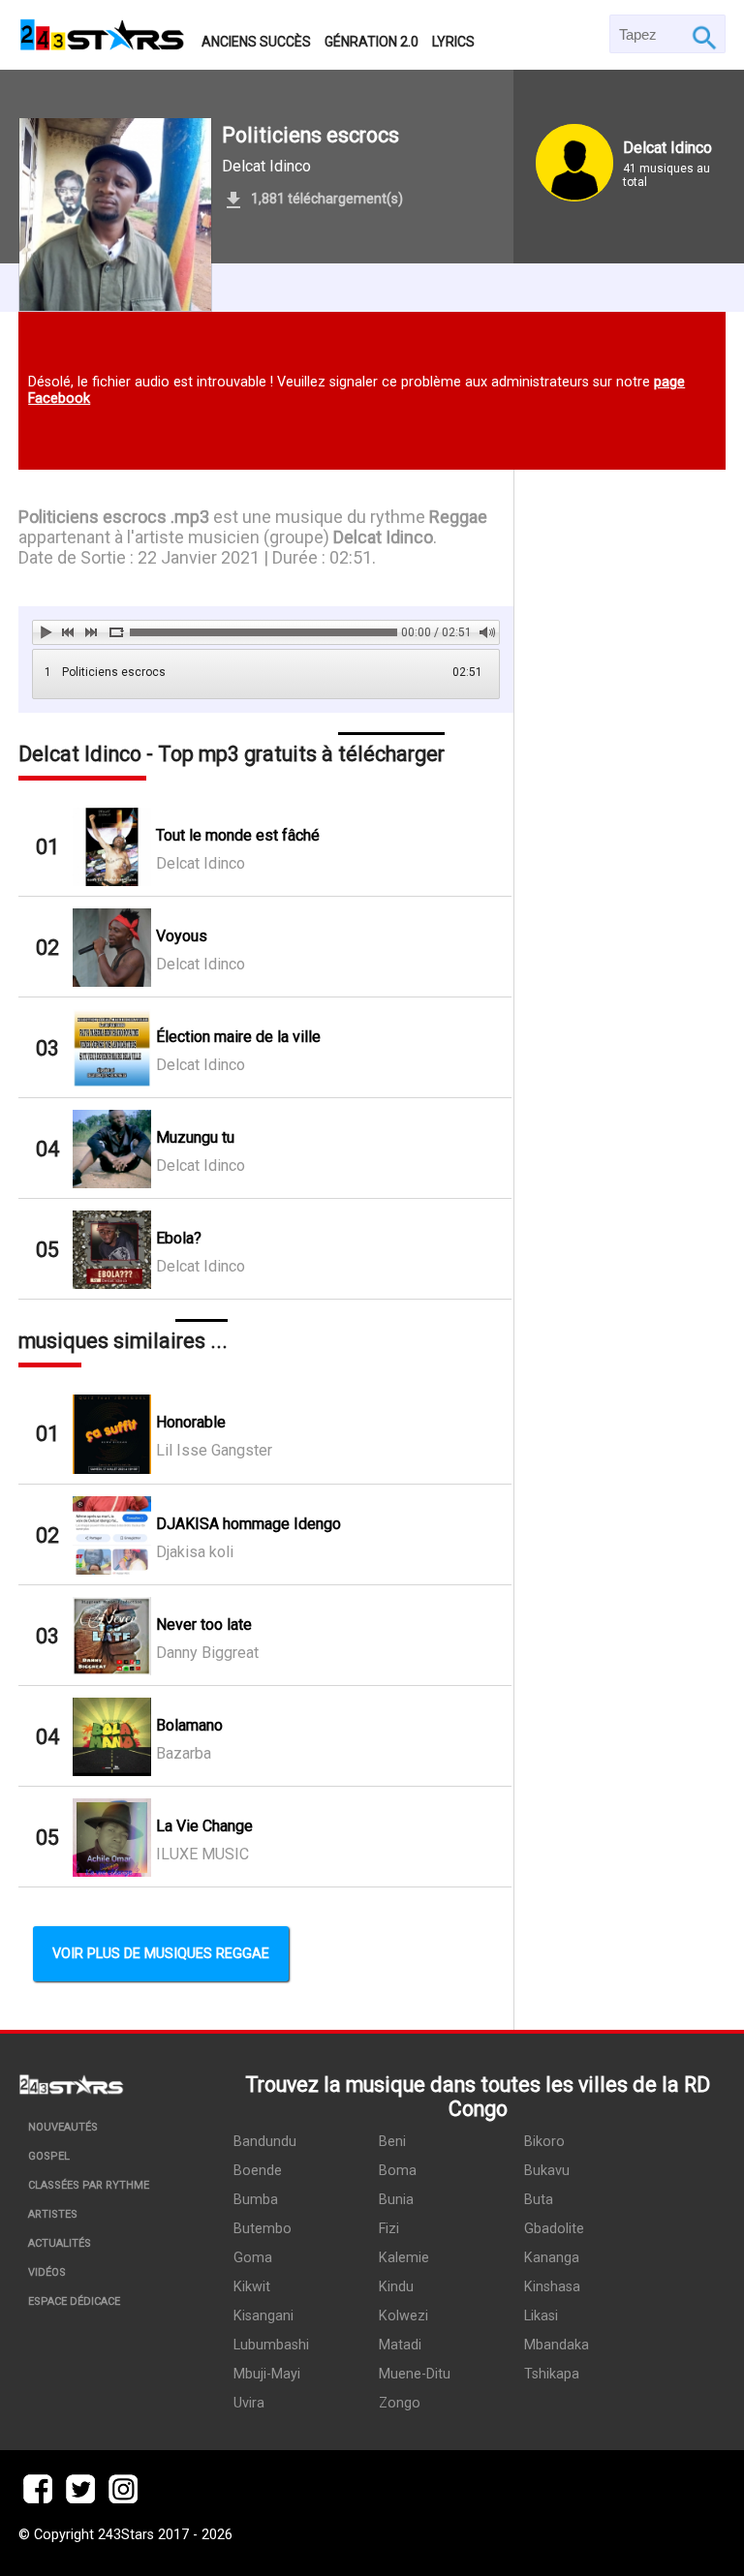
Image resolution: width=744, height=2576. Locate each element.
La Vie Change (204, 1826)
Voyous (182, 936)
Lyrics (453, 42)
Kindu (396, 2287)
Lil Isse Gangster (214, 1450)
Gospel (49, 2156)
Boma (398, 2171)
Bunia (396, 2200)
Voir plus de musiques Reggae (161, 1954)
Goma (253, 2258)
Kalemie (404, 2258)
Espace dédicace (74, 2301)
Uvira (249, 2403)
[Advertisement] (620, 1040)
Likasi (541, 2316)
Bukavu (547, 2171)
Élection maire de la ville (238, 1037)
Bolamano (189, 1725)
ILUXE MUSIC (202, 1854)
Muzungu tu (195, 1137)
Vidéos (47, 2272)
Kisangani (263, 2316)
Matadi (400, 2345)
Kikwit (252, 2287)
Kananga (552, 2258)
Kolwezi (403, 2316)
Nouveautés (63, 2127)
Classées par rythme (89, 2185)
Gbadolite (554, 2229)
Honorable (191, 1422)
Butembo (263, 2229)
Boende (258, 2171)
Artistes (53, 2214)
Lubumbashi (271, 2345)
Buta (539, 2200)
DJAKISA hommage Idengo (248, 1524)
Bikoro (544, 2142)
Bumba (256, 2200)
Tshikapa (552, 2374)
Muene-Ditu (415, 2374)
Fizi (389, 2229)
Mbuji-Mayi (267, 2374)
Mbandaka (557, 2345)
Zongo (400, 2403)
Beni (392, 2142)
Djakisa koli (195, 1552)
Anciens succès (256, 42)
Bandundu (265, 2142)
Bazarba (184, 1753)
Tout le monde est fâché (238, 835)
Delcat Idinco (266, 166)
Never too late (204, 1625)
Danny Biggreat (207, 1653)
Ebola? (179, 1238)
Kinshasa (552, 2287)
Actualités (60, 2243)
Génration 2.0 (372, 42)
